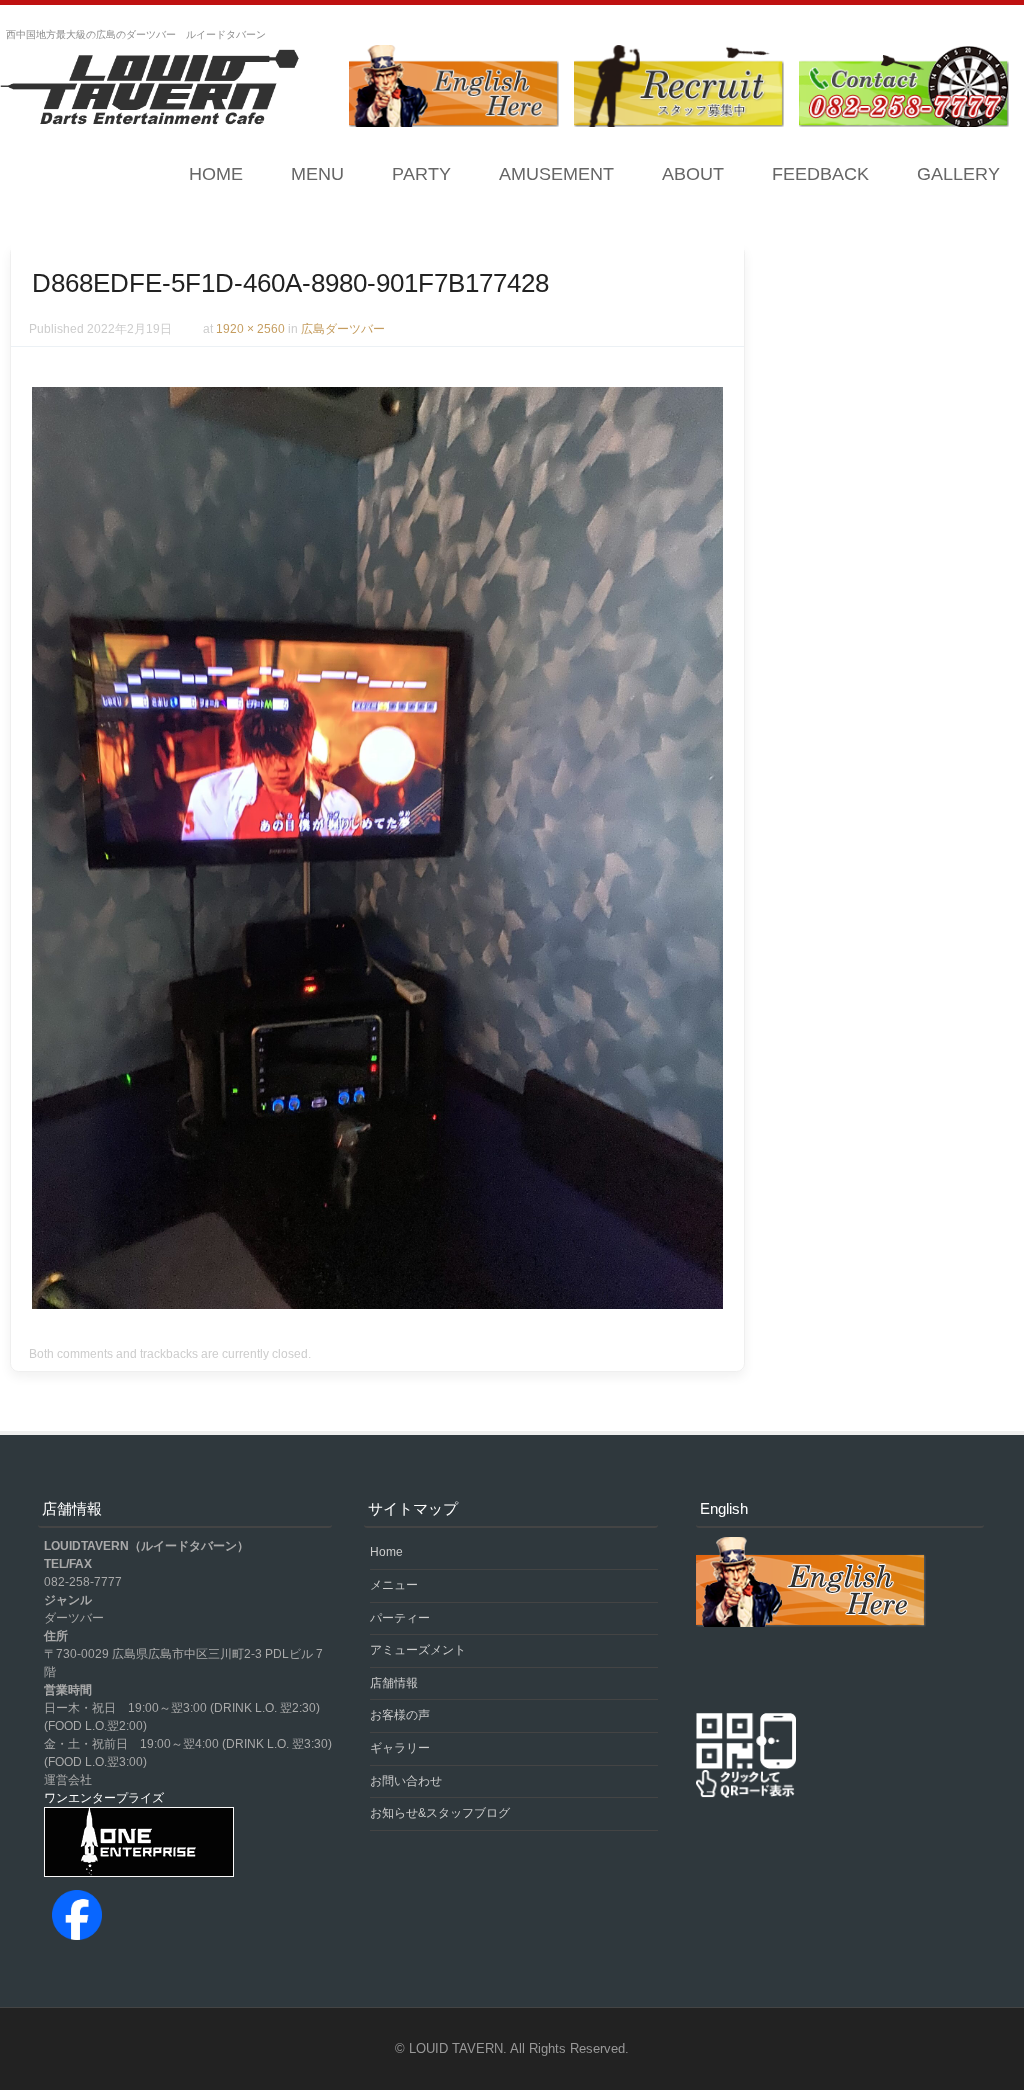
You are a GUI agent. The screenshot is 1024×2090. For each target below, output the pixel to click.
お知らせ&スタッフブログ (440, 1813)
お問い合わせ (406, 1781)
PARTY (421, 174)
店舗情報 (394, 1683)
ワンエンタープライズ (104, 1798)
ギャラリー (400, 1748)
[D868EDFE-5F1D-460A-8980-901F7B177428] (377, 1304)
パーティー (400, 1618)
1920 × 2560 (250, 329)
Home (216, 174)
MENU (317, 174)
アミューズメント (418, 1650)
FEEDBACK (820, 174)
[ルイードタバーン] (150, 89)
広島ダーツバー (343, 329)
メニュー (394, 1585)
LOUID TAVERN (456, 2048)
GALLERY (958, 174)
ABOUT (693, 174)
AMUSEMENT (556, 174)
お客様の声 (400, 1715)
